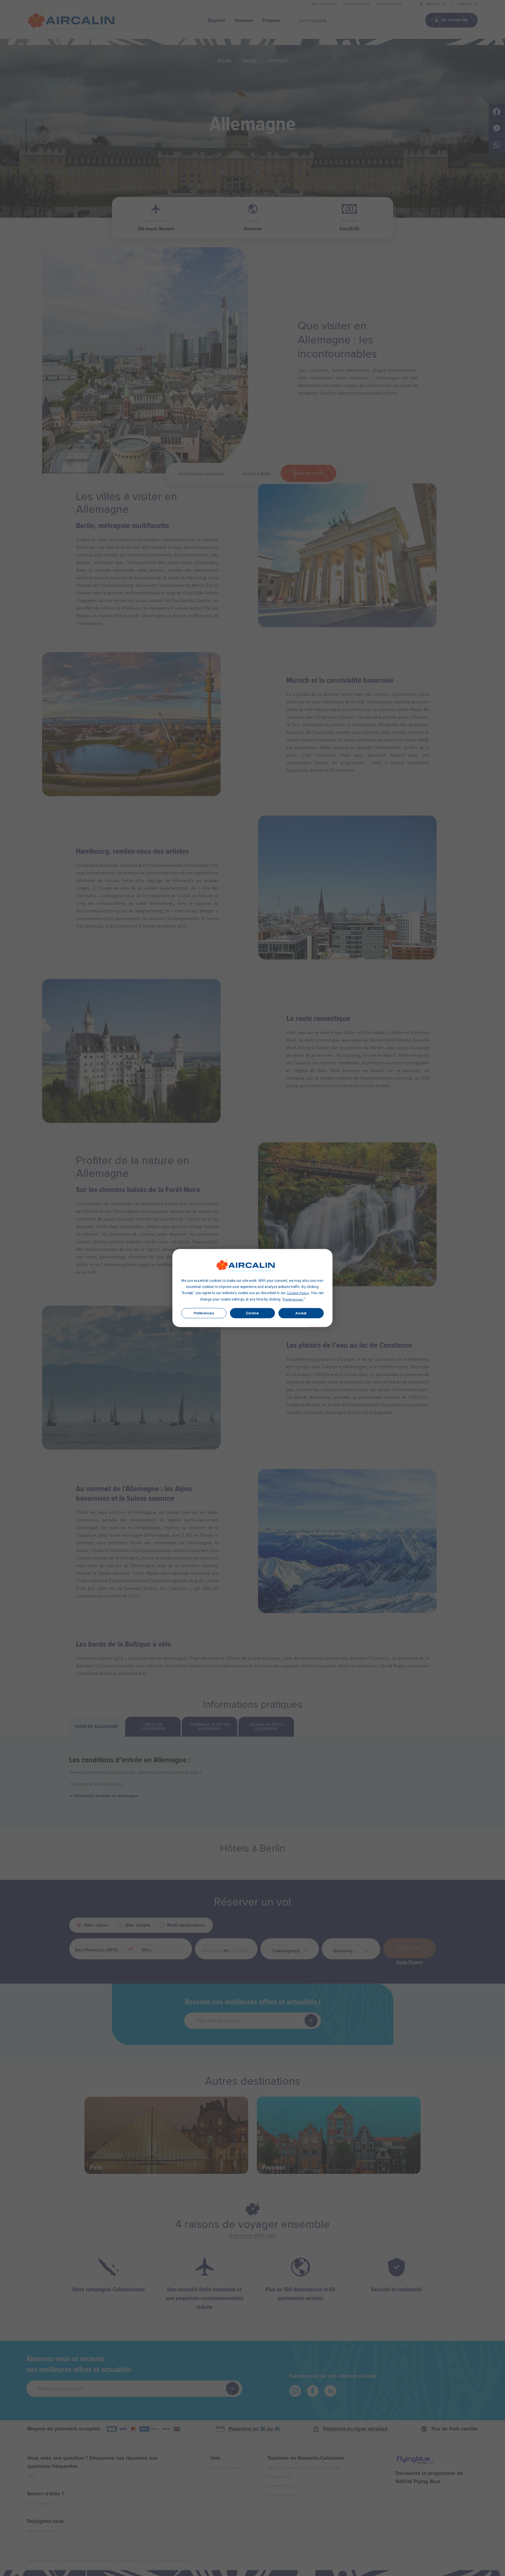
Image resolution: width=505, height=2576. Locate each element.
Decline (252, 1313)
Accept (301, 1313)
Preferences (204, 1313)
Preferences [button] (293, 1300)
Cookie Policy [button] (298, 1293)
